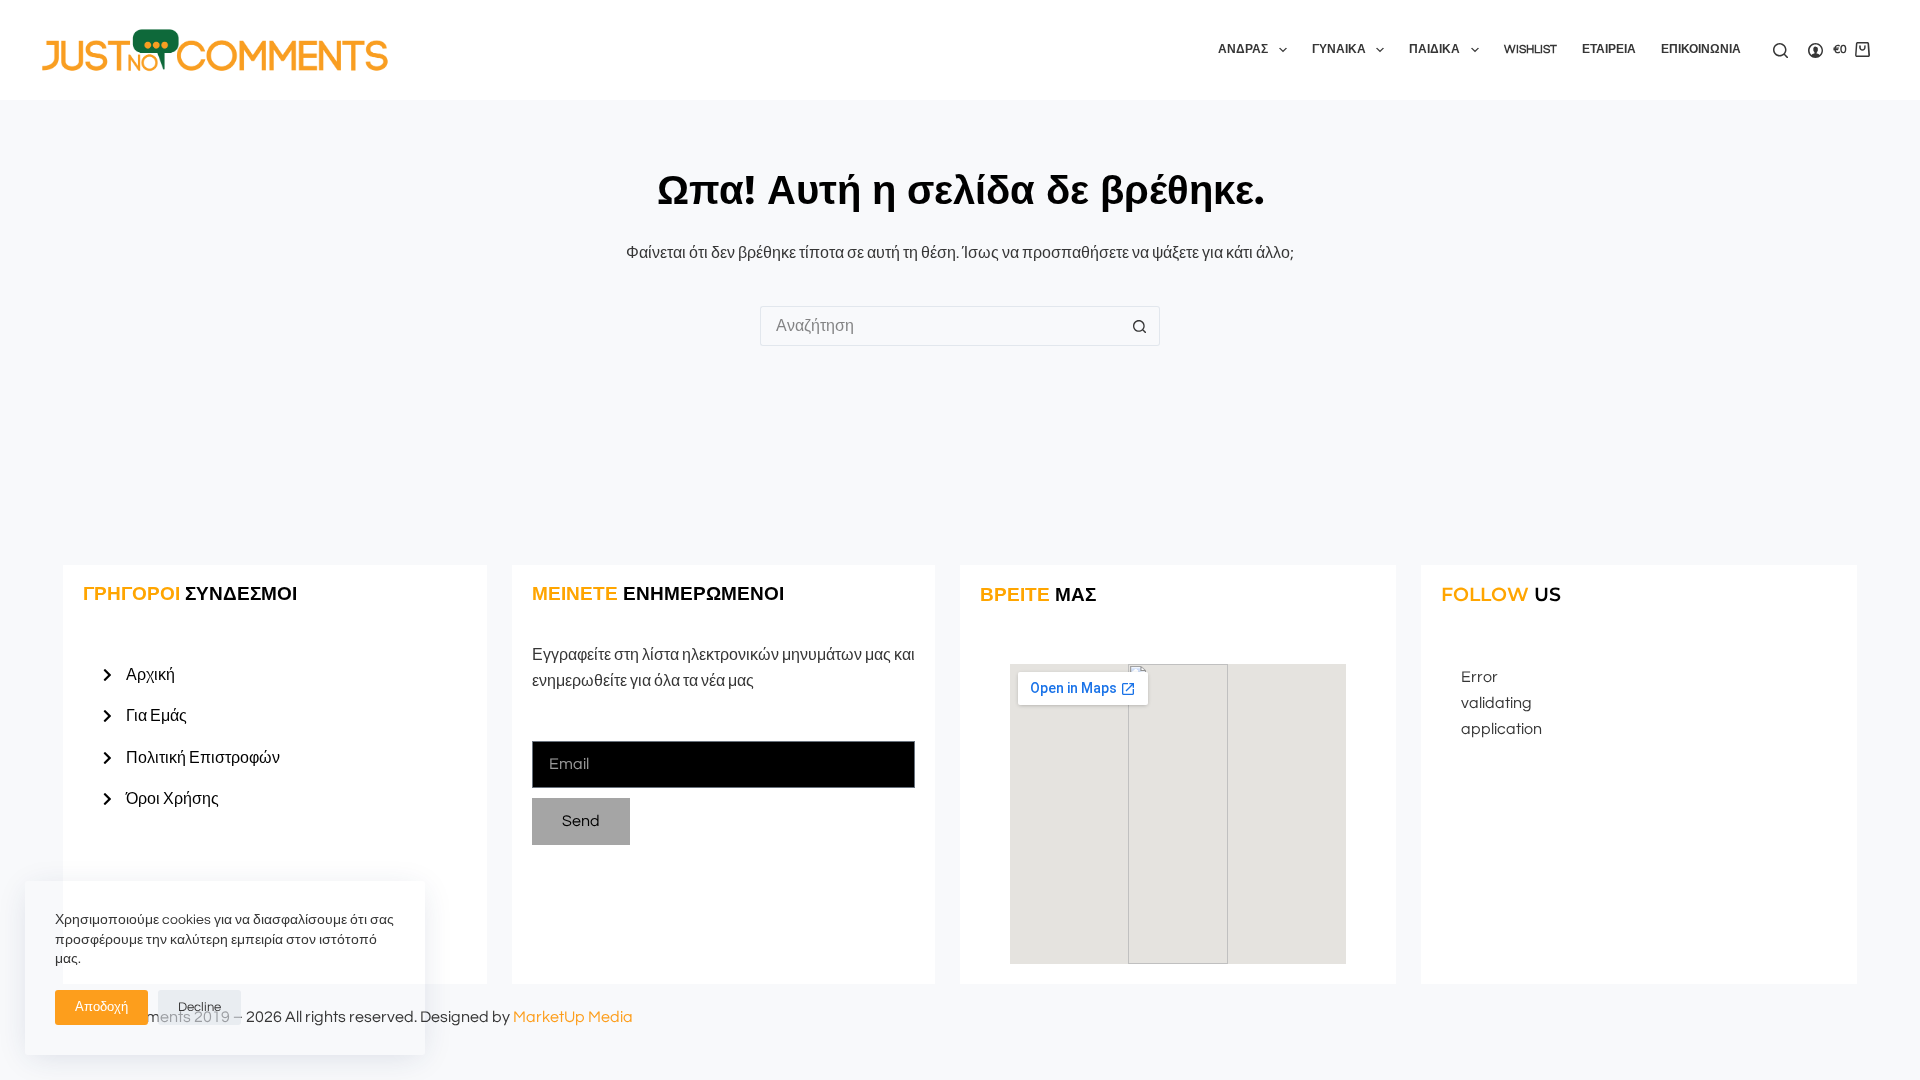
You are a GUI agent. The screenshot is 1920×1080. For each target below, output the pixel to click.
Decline (199, 1007)
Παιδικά (1434, 49)
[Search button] (1140, 326)
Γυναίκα (1339, 49)
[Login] (1815, 50)
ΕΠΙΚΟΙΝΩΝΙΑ (1701, 49)
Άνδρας (1243, 49)
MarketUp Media (573, 1017)
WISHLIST (1530, 49)
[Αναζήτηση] (1780, 50)
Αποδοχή (101, 1007)
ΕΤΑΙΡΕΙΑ (1609, 49)
